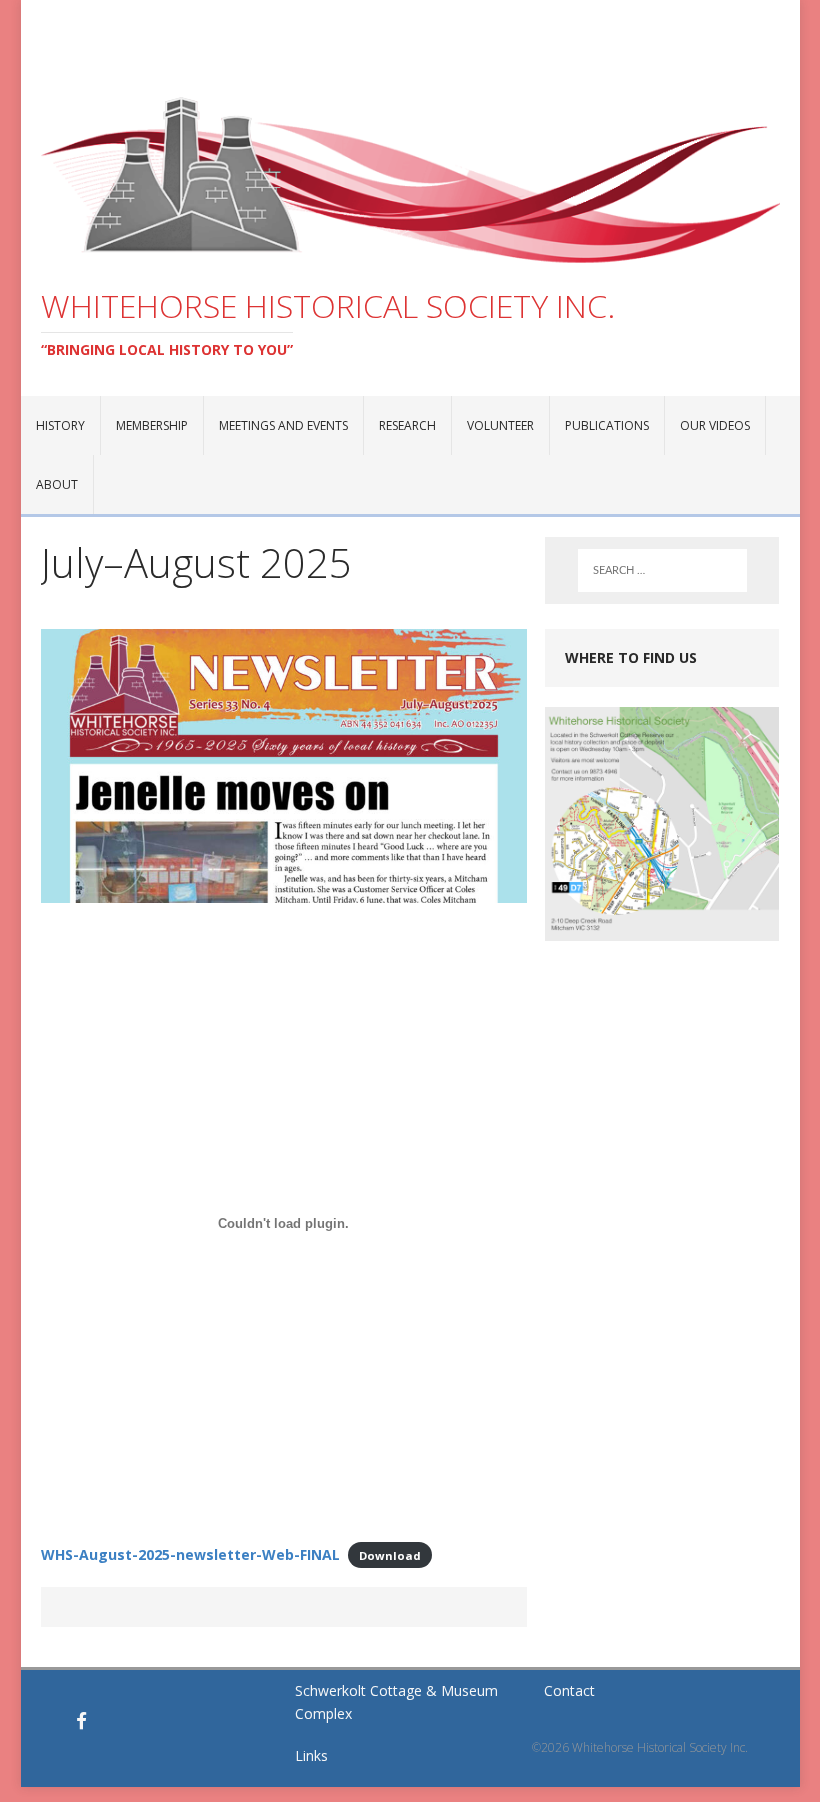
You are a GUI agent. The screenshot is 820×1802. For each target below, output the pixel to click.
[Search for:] (662, 570)
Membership (152, 425)
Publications (607, 425)
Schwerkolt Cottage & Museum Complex (396, 1701)
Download (390, 1555)
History (60, 425)
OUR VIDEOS (715, 425)
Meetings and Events (283, 425)
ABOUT (57, 484)
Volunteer (500, 425)
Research (407, 425)
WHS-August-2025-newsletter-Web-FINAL (190, 1554)
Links (311, 1755)
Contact (569, 1690)
